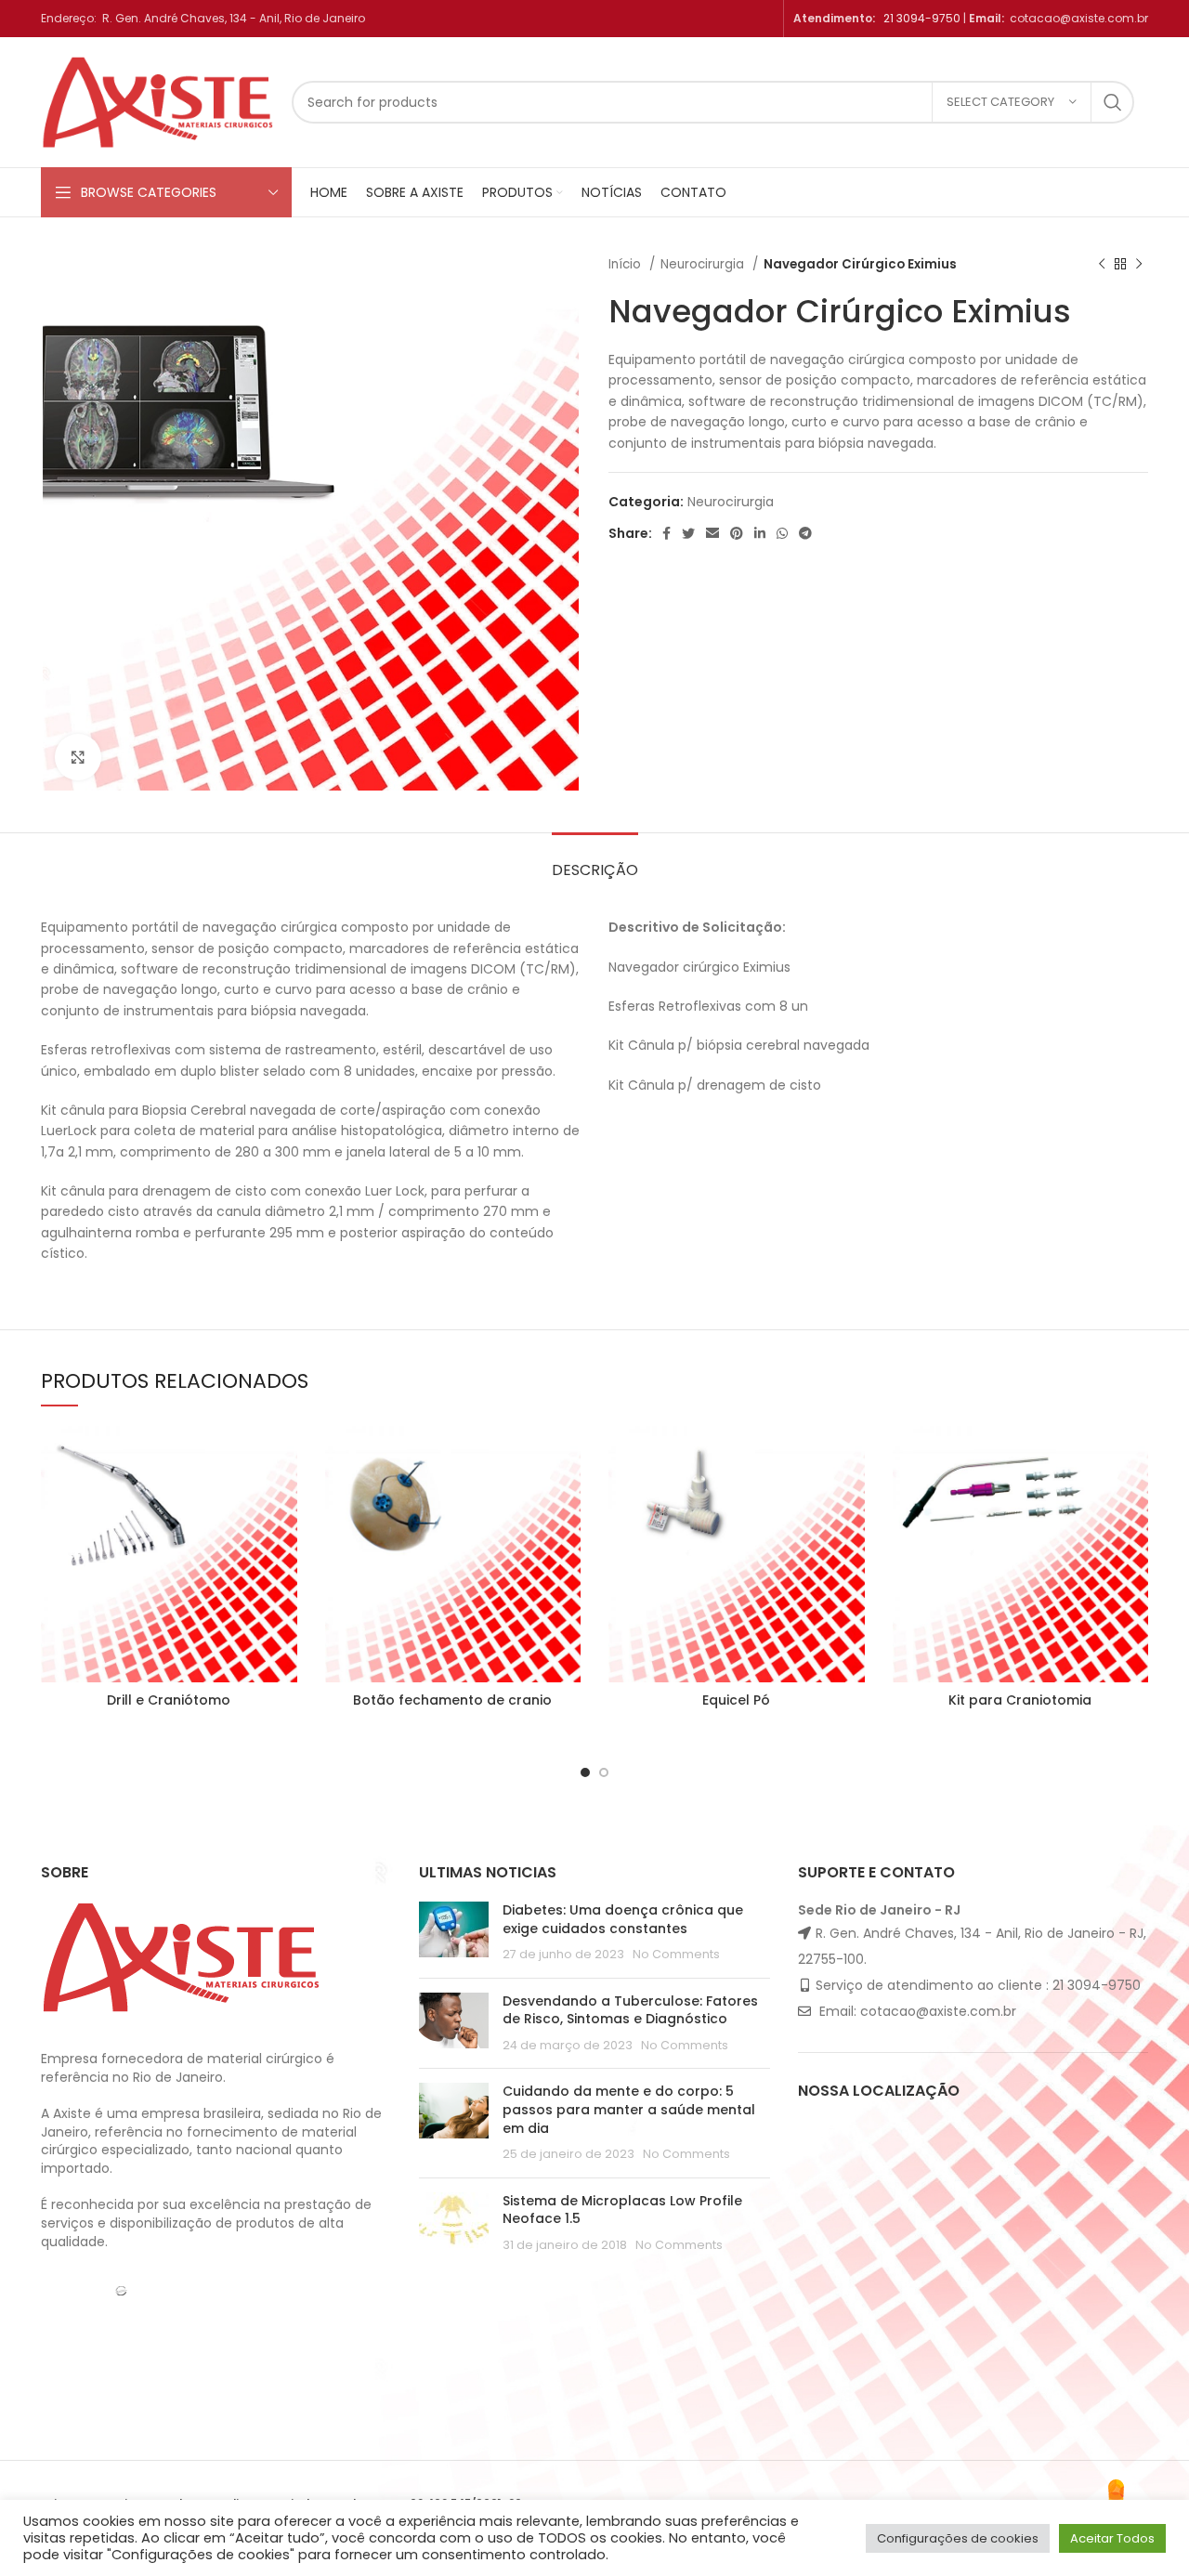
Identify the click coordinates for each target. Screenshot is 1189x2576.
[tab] (595, 861)
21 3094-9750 (922, 18)
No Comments (676, 1954)
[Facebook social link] (666, 533)
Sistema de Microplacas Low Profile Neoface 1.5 (622, 2210)
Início (627, 264)
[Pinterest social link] (737, 533)
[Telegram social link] (805, 533)
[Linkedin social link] (760, 533)
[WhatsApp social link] (782, 533)
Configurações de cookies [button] (958, 2538)
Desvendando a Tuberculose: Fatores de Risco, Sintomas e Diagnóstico (630, 2010)
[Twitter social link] (688, 533)
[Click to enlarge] (78, 757)
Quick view (283, 1456)
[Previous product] (1102, 265)
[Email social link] (712, 533)
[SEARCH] (1113, 102)
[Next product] (1139, 265)
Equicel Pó (736, 1700)
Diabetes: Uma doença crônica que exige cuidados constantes (623, 1919)
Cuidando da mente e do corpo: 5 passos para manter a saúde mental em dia (629, 2109)
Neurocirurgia (704, 264)
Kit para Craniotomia (1020, 1700)
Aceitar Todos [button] (1112, 2538)
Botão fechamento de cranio (452, 1700)
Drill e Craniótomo (169, 1700)
